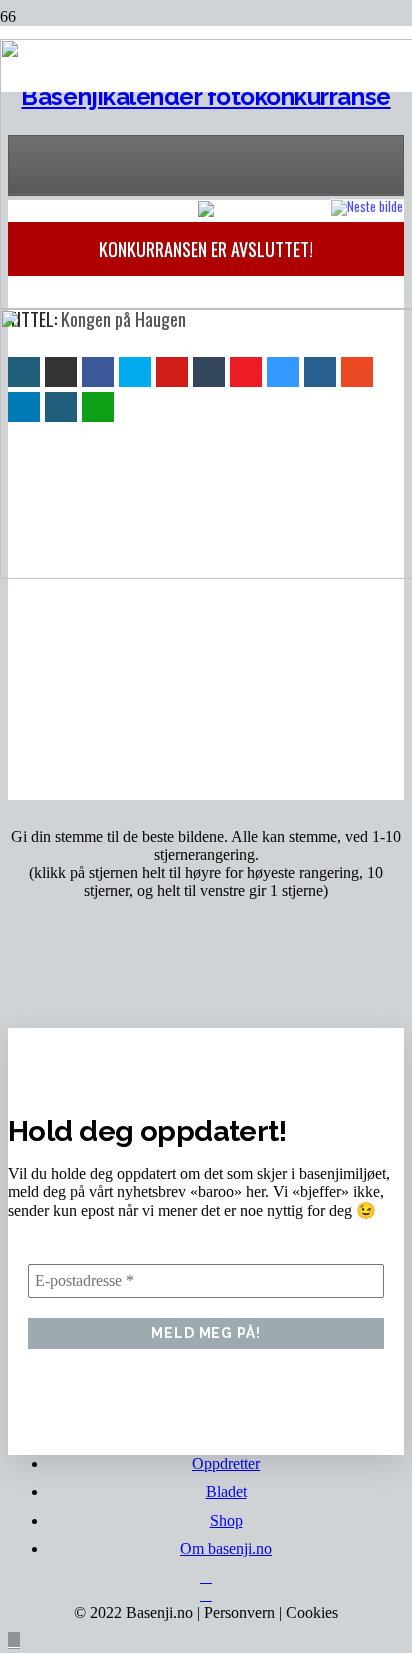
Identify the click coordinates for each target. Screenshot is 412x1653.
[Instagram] (206, 1594)
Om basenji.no (226, 1548)
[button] (14, 1640)
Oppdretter (226, 1463)
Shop (226, 1520)
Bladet (226, 1491)
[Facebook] (206, 1576)
